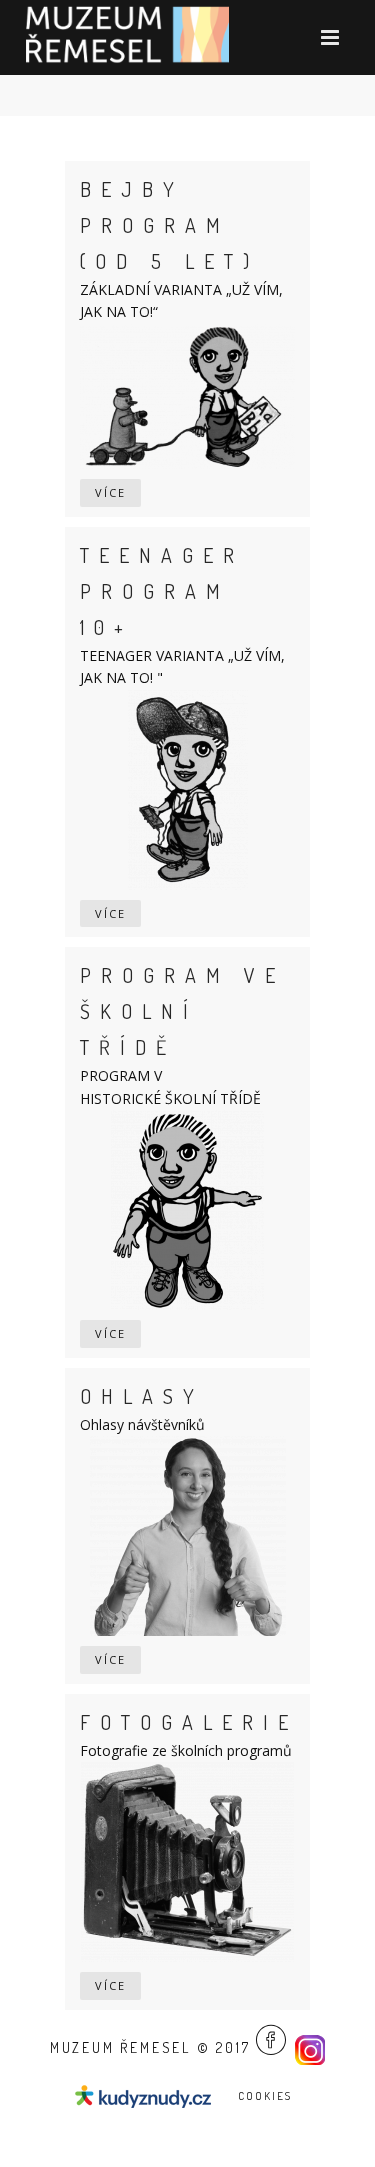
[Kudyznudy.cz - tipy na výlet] (146, 2094)
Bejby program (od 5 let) (169, 225)
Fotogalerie (189, 1722)
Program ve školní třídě (182, 1011)
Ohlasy (142, 1396)
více (110, 492)
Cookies (265, 2096)
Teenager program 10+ (162, 591)
